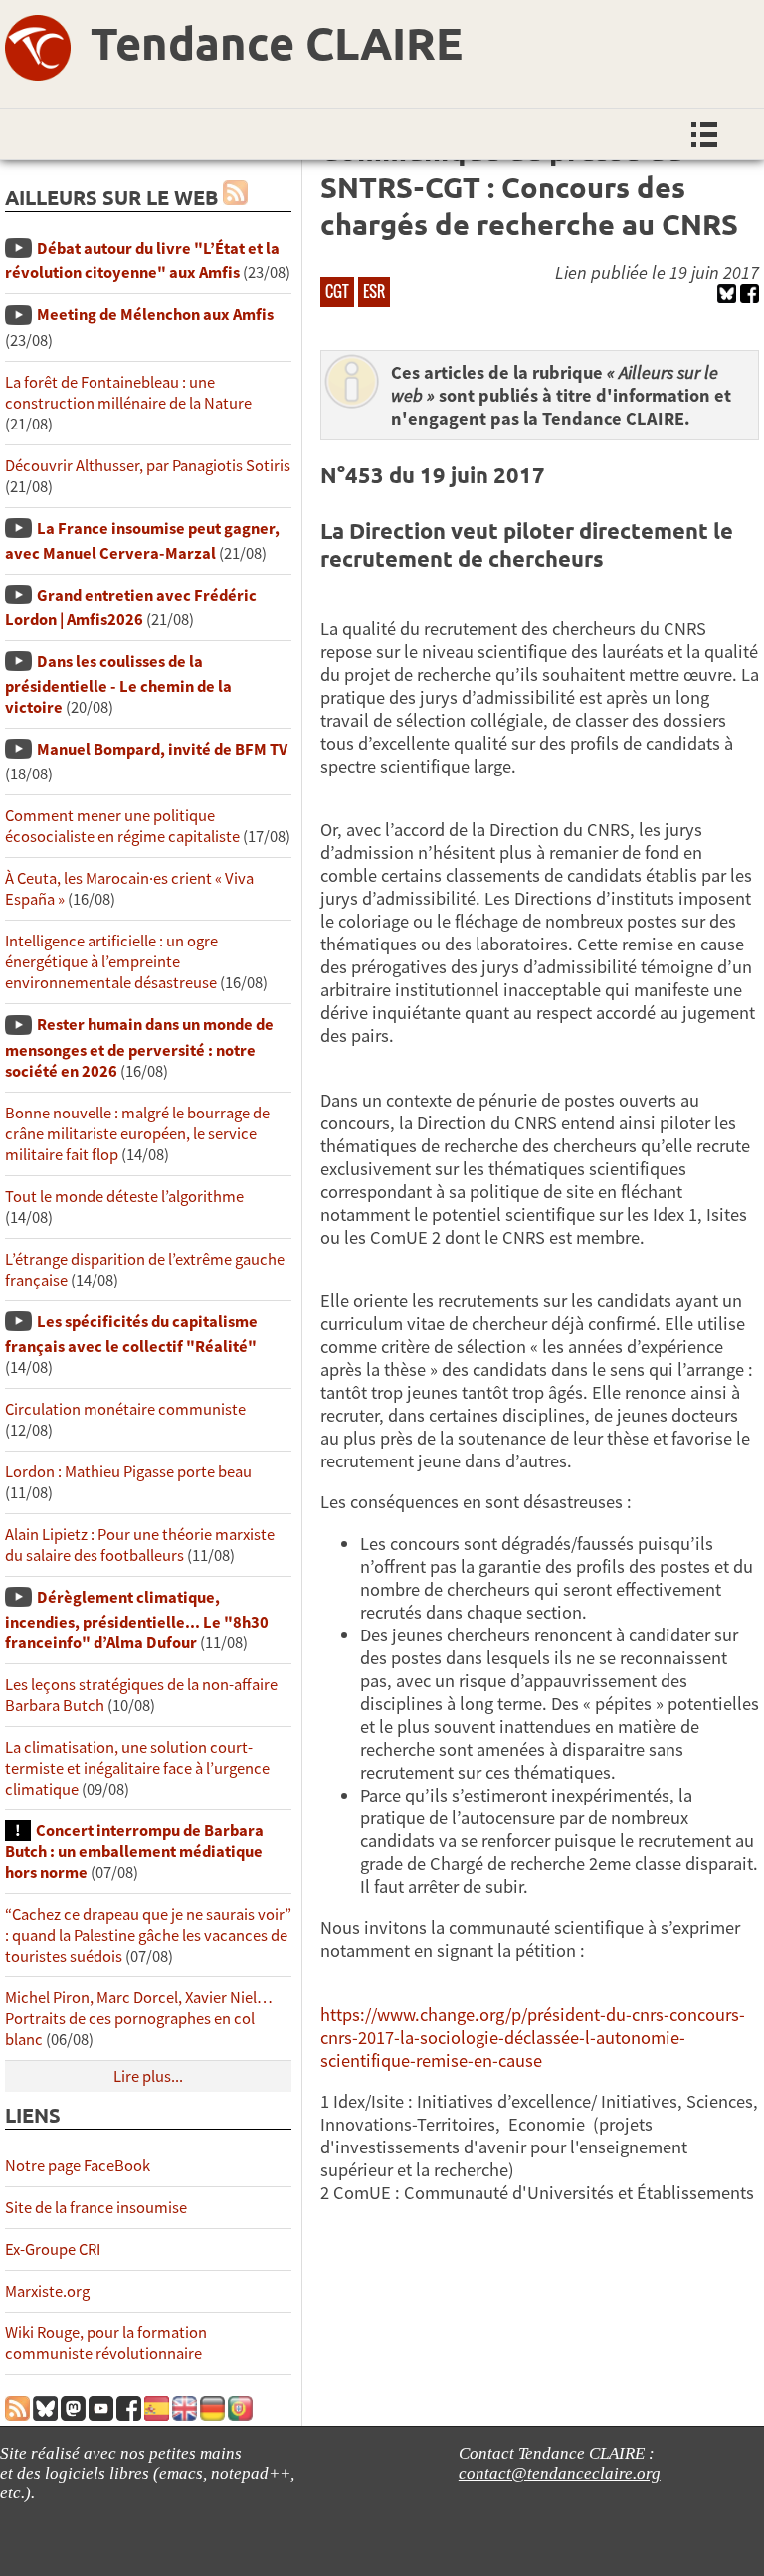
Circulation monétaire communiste (125, 1409)
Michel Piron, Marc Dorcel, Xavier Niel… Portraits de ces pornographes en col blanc (139, 2019)
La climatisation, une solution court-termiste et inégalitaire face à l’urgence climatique (137, 1768)
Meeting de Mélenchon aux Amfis (155, 315)
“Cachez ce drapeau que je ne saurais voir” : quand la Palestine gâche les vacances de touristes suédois (148, 1935)
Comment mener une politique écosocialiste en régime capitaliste (122, 826)
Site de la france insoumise (96, 2208)
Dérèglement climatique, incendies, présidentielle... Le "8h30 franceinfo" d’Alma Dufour (137, 1620)
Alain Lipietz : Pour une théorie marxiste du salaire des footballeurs (140, 1545)
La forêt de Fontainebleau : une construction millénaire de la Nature (128, 393)
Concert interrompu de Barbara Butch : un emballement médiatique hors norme (134, 1852)
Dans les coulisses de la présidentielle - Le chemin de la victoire (118, 685)
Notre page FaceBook (78, 2166)
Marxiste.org (47, 2291)
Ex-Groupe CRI (53, 2249)
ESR (374, 291)
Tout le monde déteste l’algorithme (124, 1197)
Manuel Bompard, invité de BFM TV (162, 749)
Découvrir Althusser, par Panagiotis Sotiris (148, 466)
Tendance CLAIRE (277, 43)
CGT (337, 291)
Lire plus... (148, 2076)
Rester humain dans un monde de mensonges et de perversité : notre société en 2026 (139, 1047)
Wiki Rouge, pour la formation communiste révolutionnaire (106, 2343)
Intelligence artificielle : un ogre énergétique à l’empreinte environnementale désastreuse (111, 962)
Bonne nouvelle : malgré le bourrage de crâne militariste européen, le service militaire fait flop (137, 1134)
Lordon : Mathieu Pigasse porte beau (128, 1472)
